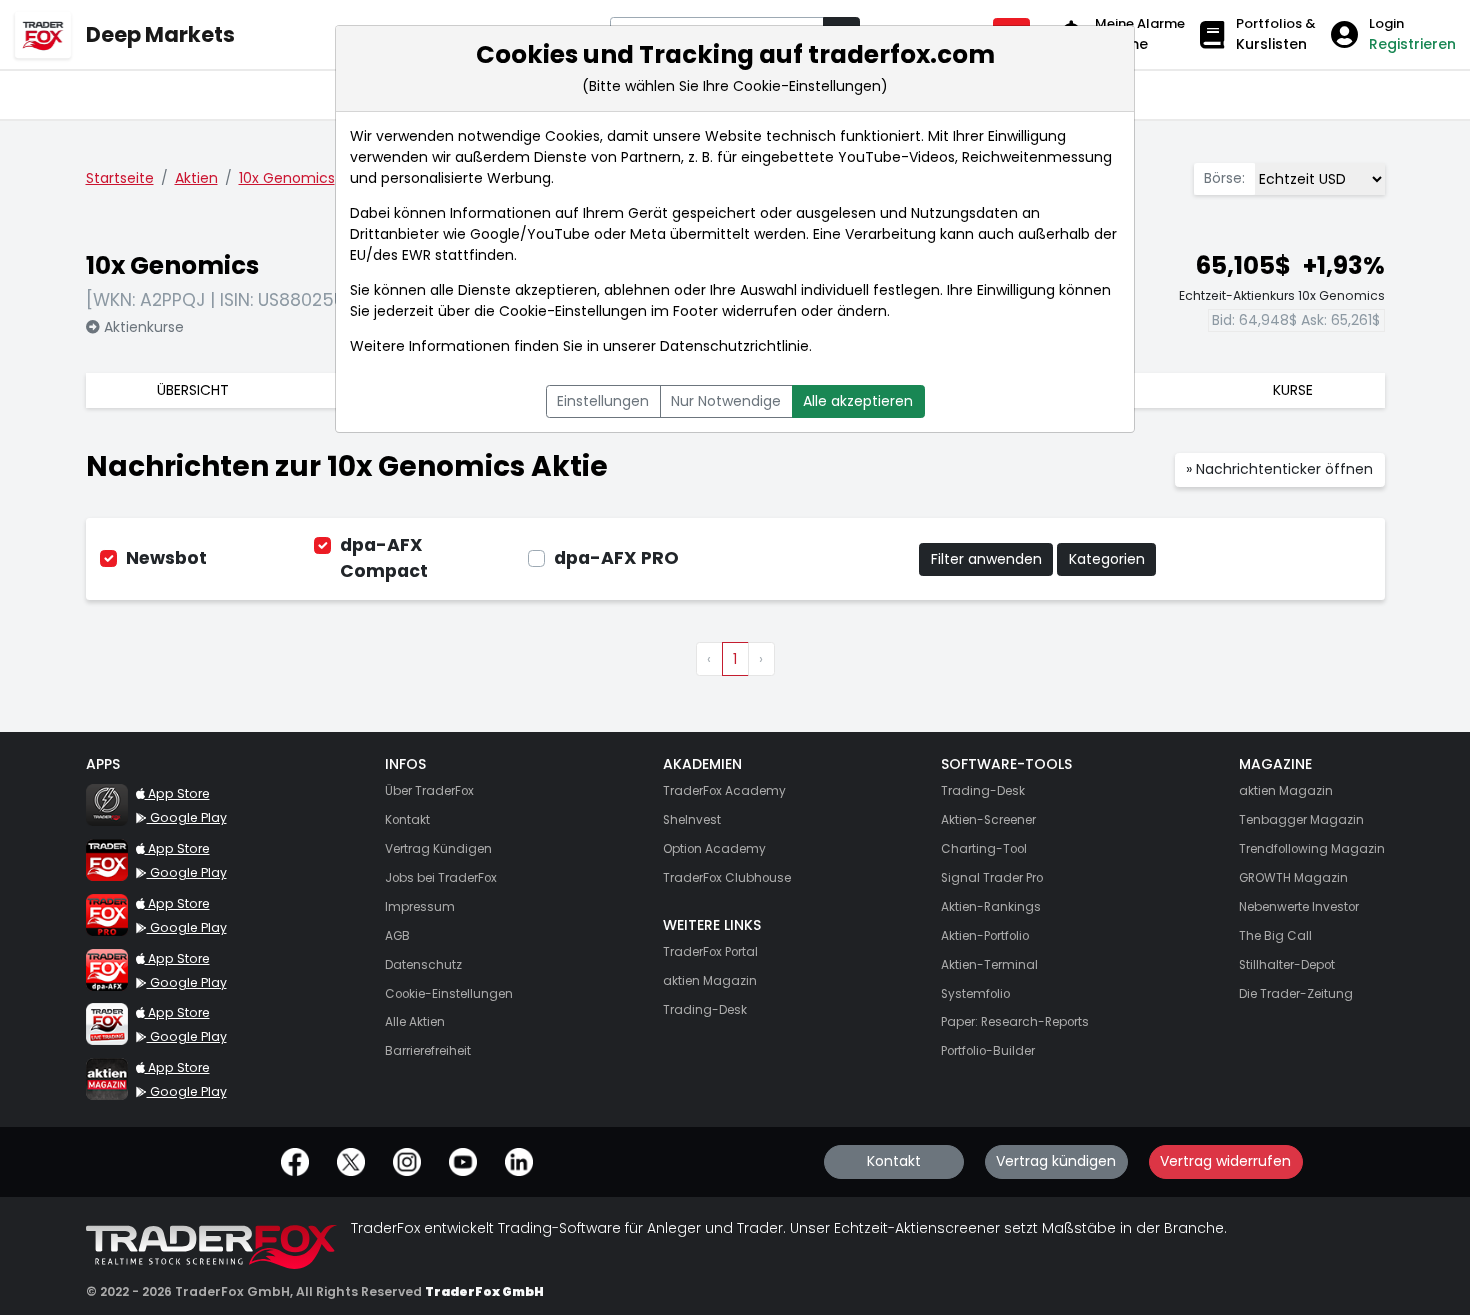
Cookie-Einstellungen (573, 311)
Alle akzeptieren (858, 401)
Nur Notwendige (726, 401)
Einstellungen (603, 401)
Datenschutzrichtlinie (734, 346)
